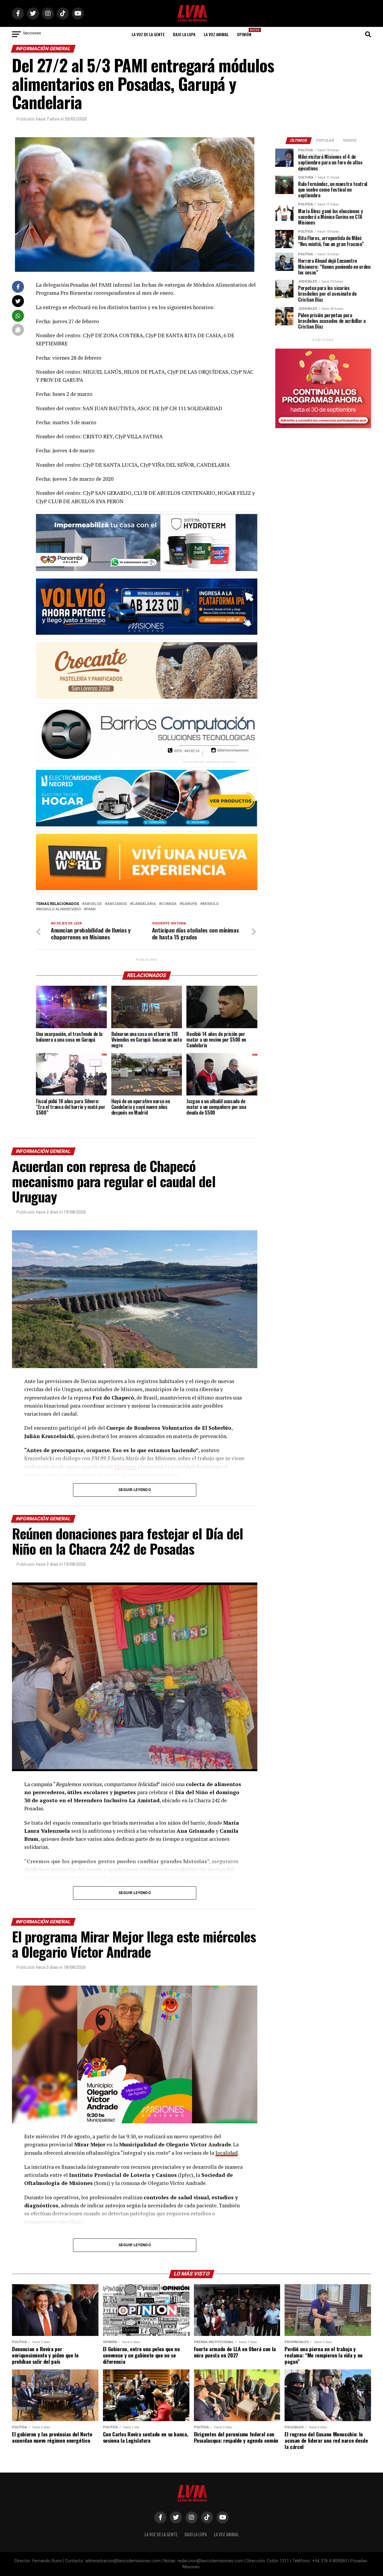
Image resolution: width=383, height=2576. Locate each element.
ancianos (117, 904)
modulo (211, 904)
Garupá (190, 904)
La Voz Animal (216, 34)
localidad (227, 2153)
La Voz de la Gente (148, 34)
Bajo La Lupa (184, 34)
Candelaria (144, 904)
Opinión (246, 32)
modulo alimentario (60, 909)
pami (91, 909)
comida (169, 904)
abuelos (93, 904)
